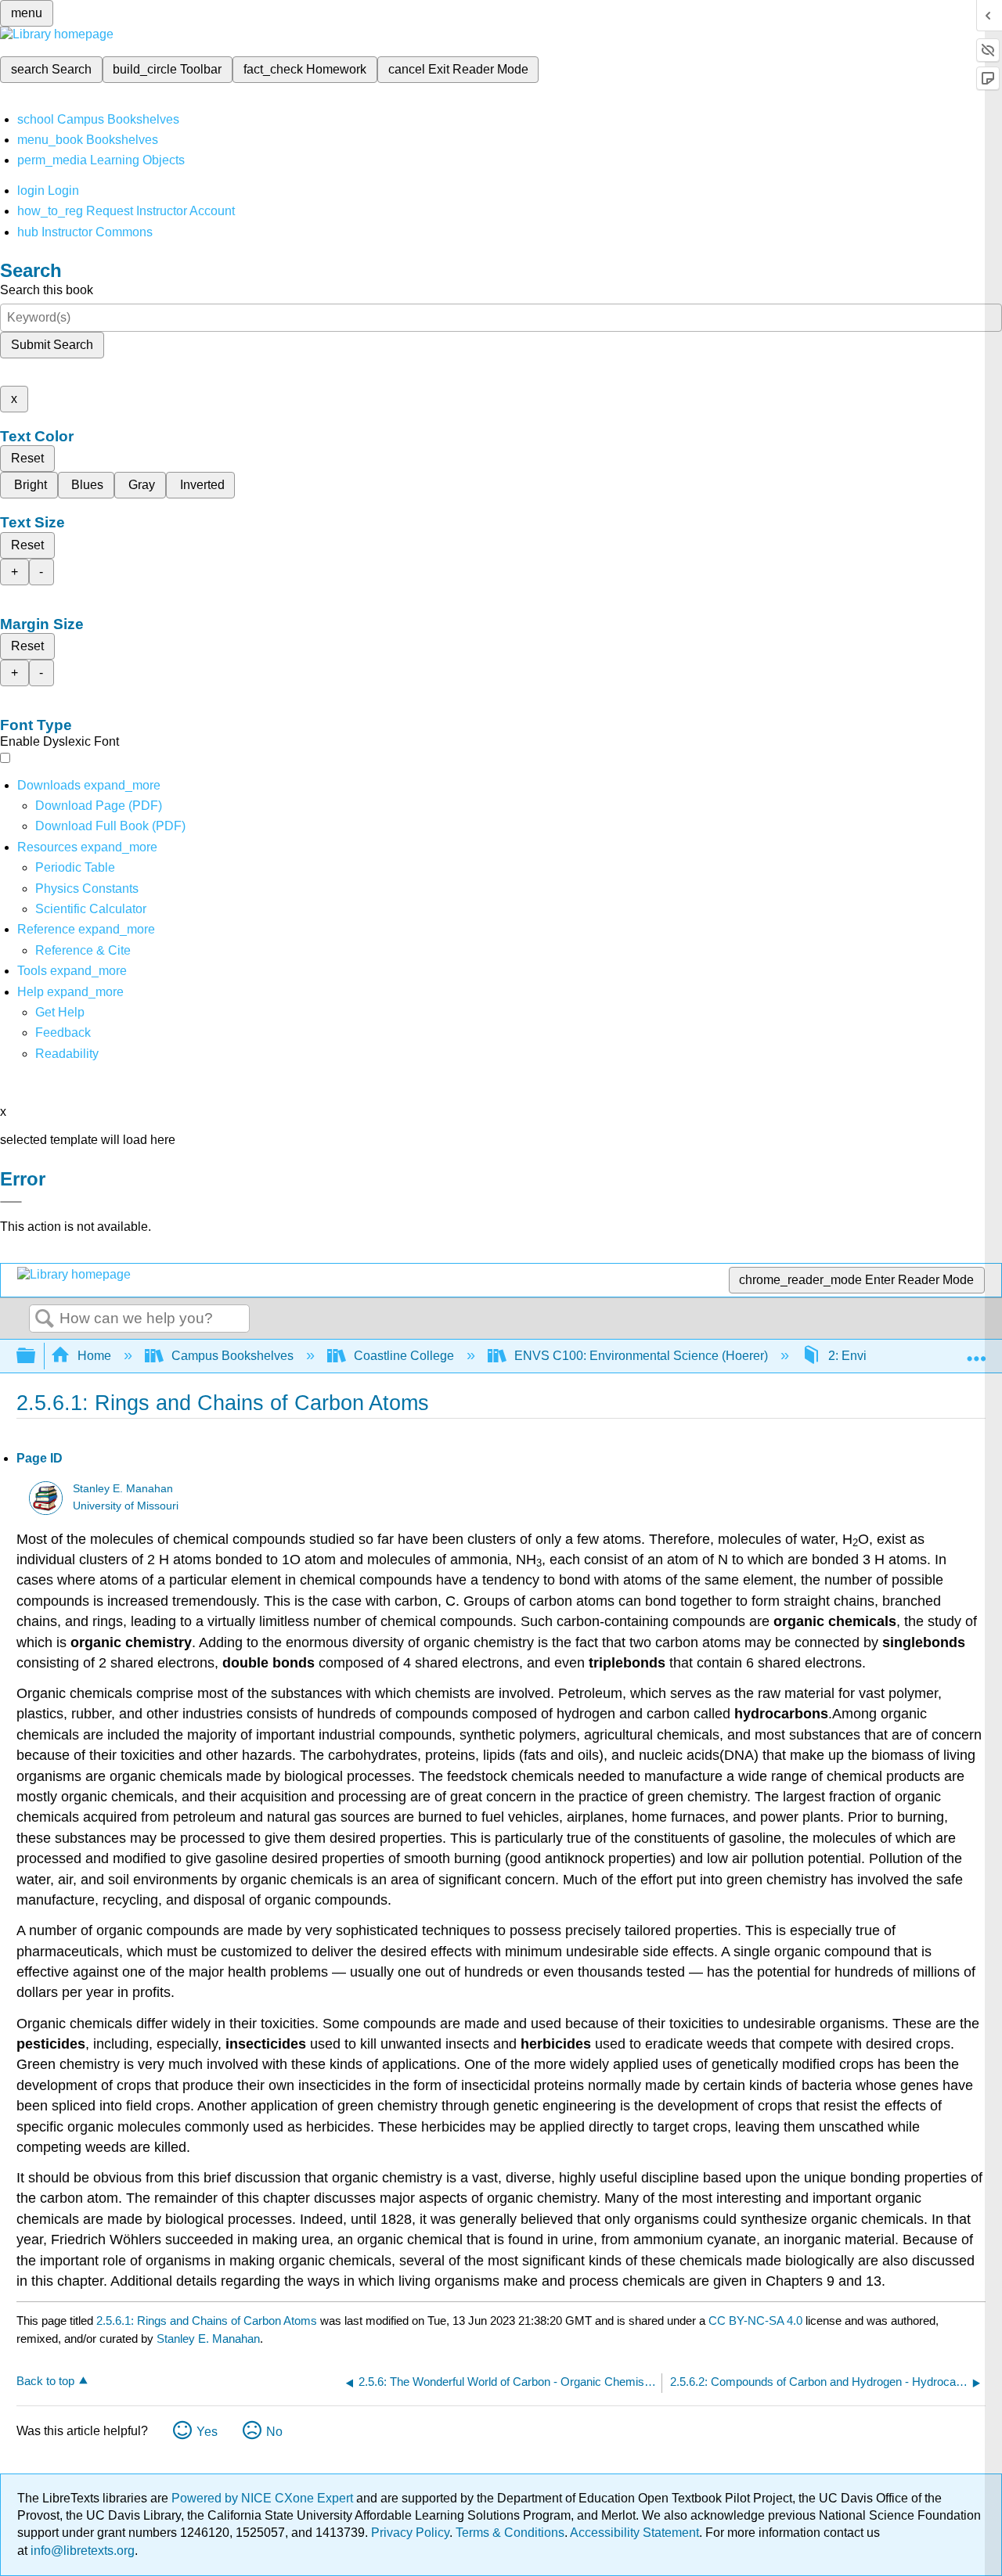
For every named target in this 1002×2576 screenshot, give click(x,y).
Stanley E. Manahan (123, 1489)
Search (45, 1319)
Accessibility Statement (634, 2533)
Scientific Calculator (91, 909)
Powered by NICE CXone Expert (264, 2498)
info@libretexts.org (81, 2551)
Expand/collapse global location (976, 1351)
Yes (207, 2432)
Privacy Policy (410, 2533)
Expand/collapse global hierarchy (36, 1356)
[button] (63, 1033)
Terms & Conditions (510, 2533)
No (274, 2432)
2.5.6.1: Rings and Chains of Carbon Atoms (207, 2321)
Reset (27, 458)
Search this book (47, 290)
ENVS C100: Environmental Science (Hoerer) (641, 1356)
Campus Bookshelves (232, 1356)
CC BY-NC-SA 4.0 (755, 2321)
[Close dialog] (11, 1202)
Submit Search (52, 345)
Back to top (45, 2381)
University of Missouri (126, 1506)
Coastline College (404, 1356)
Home (94, 1356)
